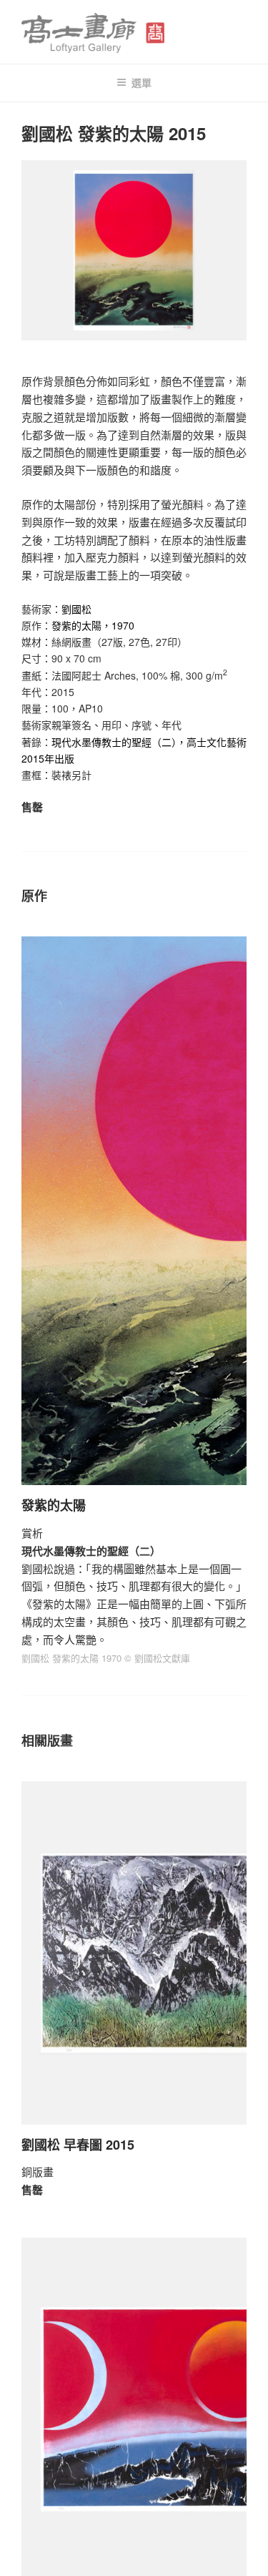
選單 (142, 82)
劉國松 (76, 609)
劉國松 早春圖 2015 (78, 2145)
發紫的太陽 (54, 1505)
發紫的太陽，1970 (93, 625)
